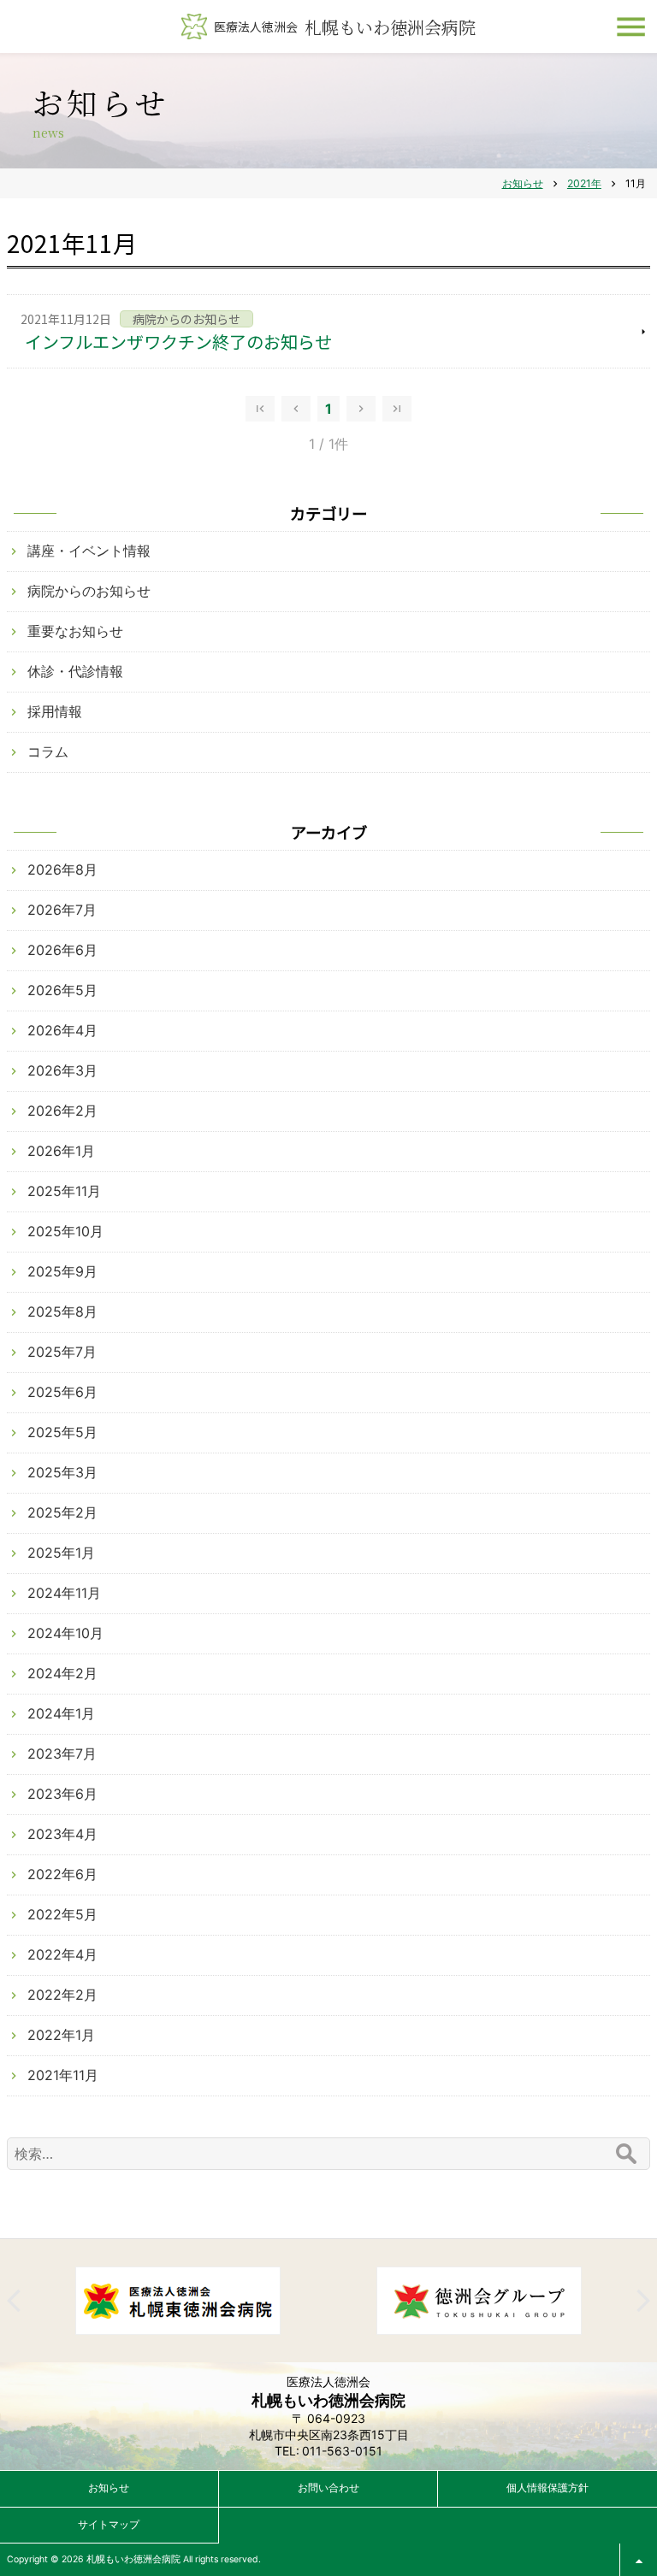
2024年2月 (62, 1673)
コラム (48, 752)
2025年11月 (64, 1191)
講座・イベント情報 (89, 551)
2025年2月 (62, 1512)
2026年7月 (62, 910)
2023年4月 (62, 1834)
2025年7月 (62, 1352)
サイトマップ (109, 2524)
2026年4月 (62, 1030)
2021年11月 (63, 2075)
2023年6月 (62, 1794)
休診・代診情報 (75, 671)
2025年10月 (65, 1231)
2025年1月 (61, 1553)
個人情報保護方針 (547, 2488)
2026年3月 (62, 1070)
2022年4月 (62, 1954)
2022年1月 (61, 2035)
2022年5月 (62, 1914)
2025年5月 (62, 1432)
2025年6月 (62, 1392)
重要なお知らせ (75, 631)
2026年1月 (61, 1151)
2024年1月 (61, 1713)
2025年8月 (62, 1312)
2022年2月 (62, 1995)
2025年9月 (62, 1271)
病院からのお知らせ (89, 591)
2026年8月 (62, 869)
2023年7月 (62, 1754)
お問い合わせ (328, 2488)
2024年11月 (64, 1593)
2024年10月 (65, 1633)
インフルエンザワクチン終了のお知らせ (178, 342)
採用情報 (55, 711)
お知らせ (109, 2488)
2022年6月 (62, 1874)
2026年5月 (62, 990)
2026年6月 (62, 950)
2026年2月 (62, 1111)
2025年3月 (62, 1472)
